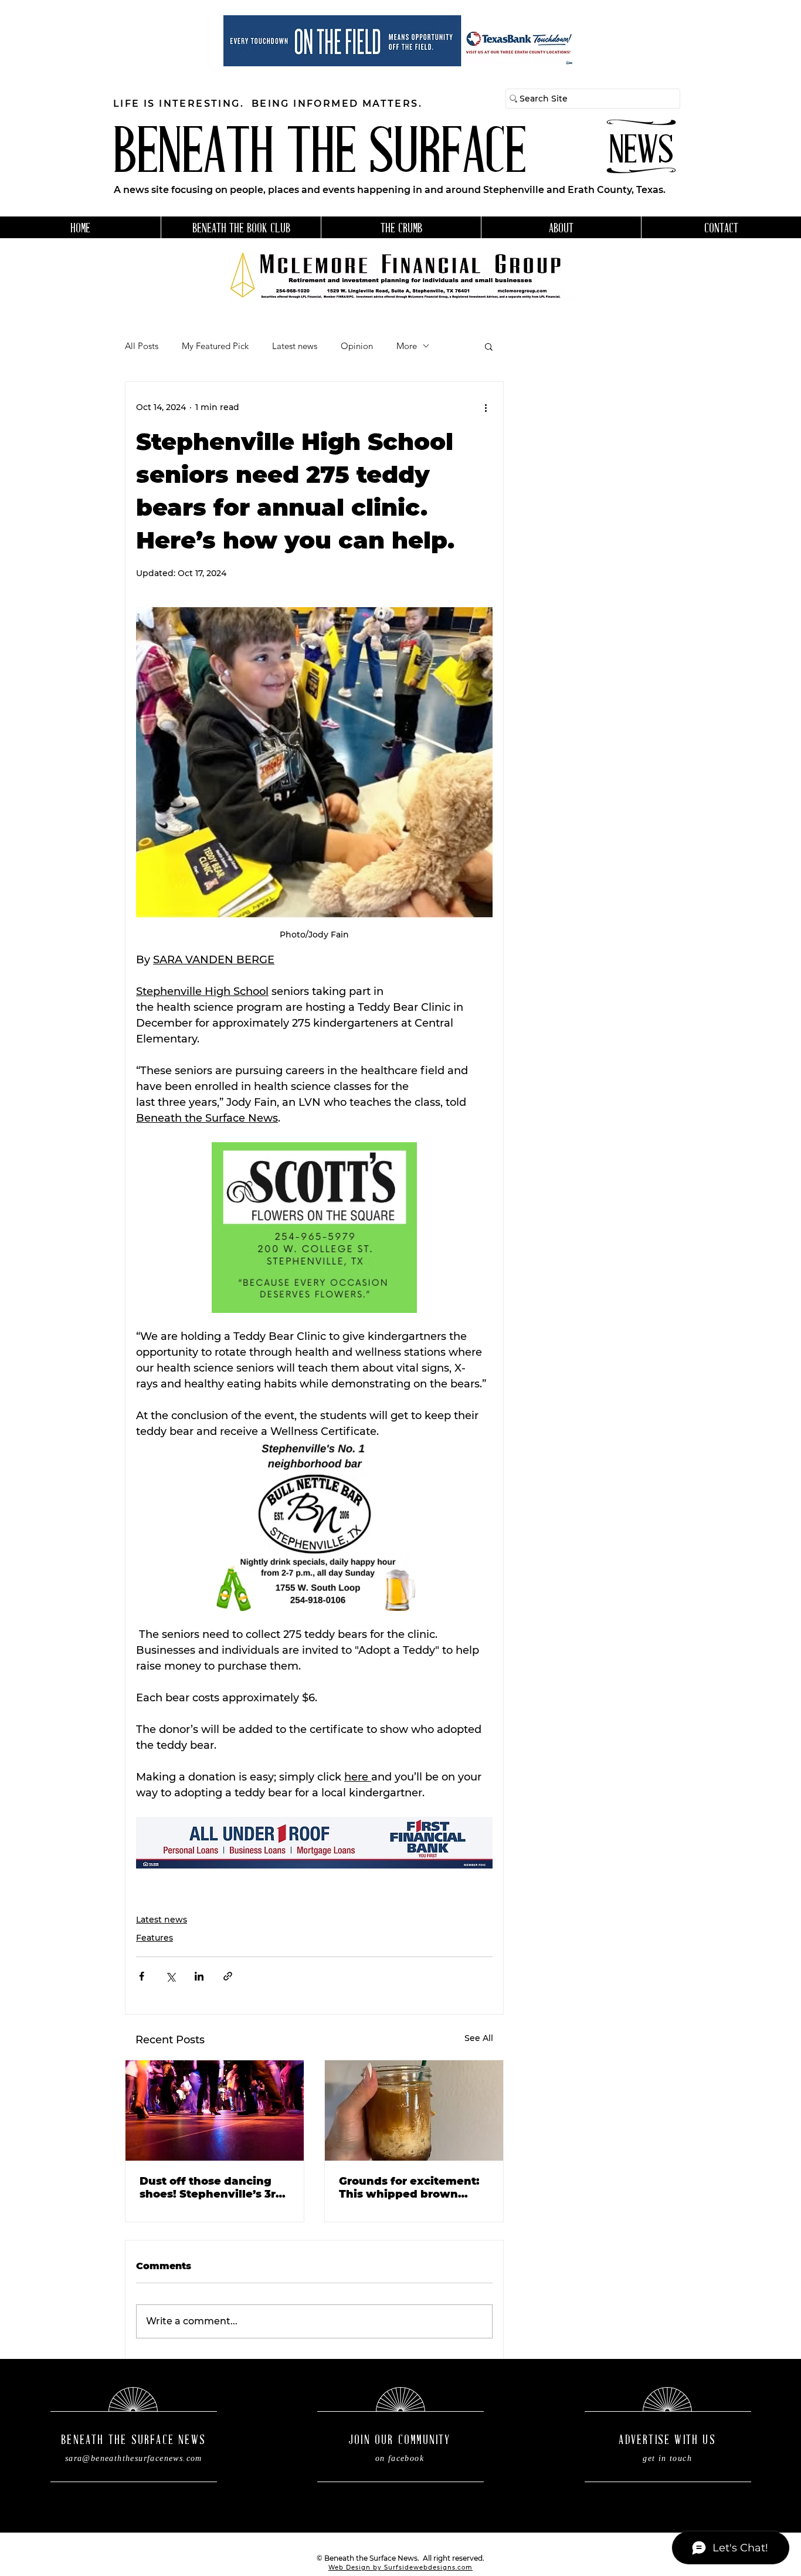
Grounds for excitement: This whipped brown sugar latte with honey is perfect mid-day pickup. (411, 2188)
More (407, 346)
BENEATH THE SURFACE (320, 156)
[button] (489, 346)
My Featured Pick (215, 346)
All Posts (142, 346)
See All (479, 2038)
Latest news (295, 346)
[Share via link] (228, 1976)
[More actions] (486, 408)
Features (155, 1938)
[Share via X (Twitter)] (170, 1976)
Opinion (357, 346)
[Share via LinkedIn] (199, 1976)
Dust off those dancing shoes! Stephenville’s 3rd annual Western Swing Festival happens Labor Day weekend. (211, 2188)
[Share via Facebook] (142, 1976)
